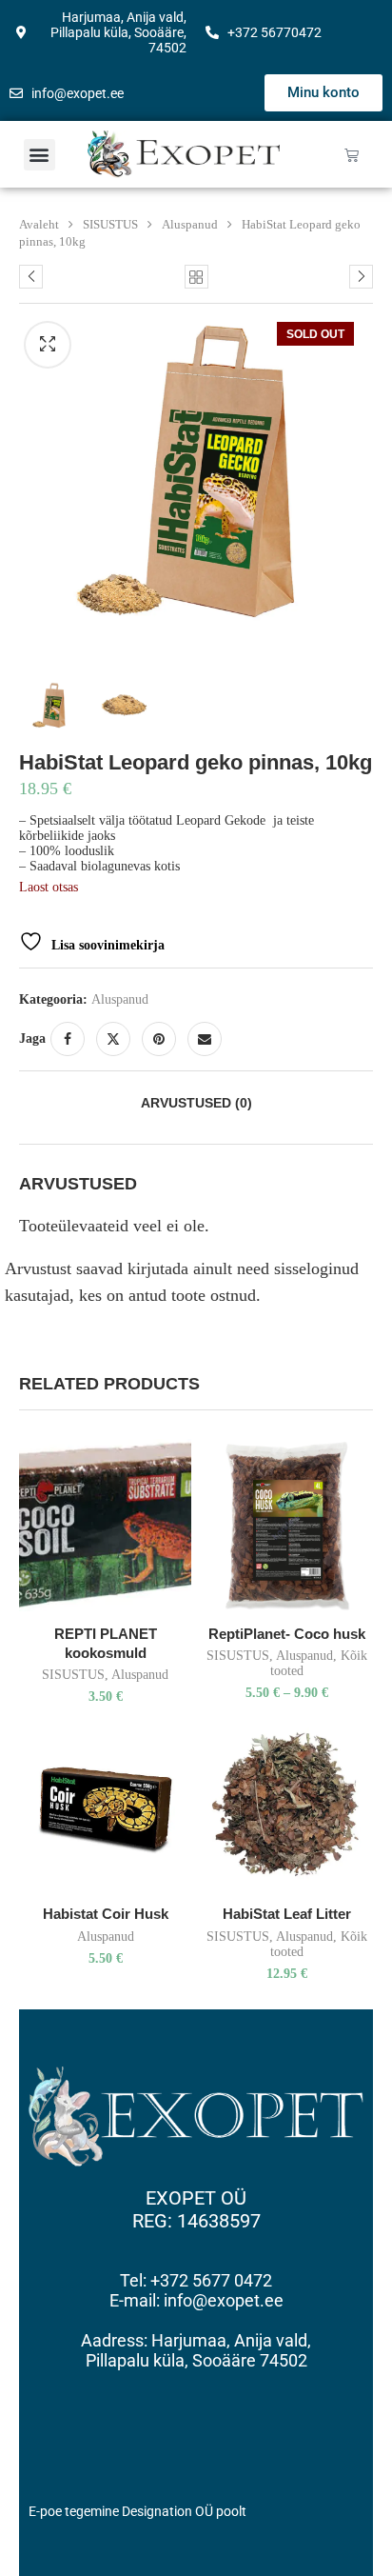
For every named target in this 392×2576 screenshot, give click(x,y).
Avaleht (39, 224)
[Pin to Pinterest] (159, 1039)
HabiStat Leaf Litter (287, 1914)
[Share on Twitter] (113, 1039)
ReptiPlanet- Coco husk (287, 1634)
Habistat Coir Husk (106, 1914)
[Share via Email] (205, 1039)
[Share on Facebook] (68, 1039)
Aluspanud (190, 224)
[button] (39, 155)
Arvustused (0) (196, 1103)
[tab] (196, 1103)
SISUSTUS (110, 224)
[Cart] (352, 155)
